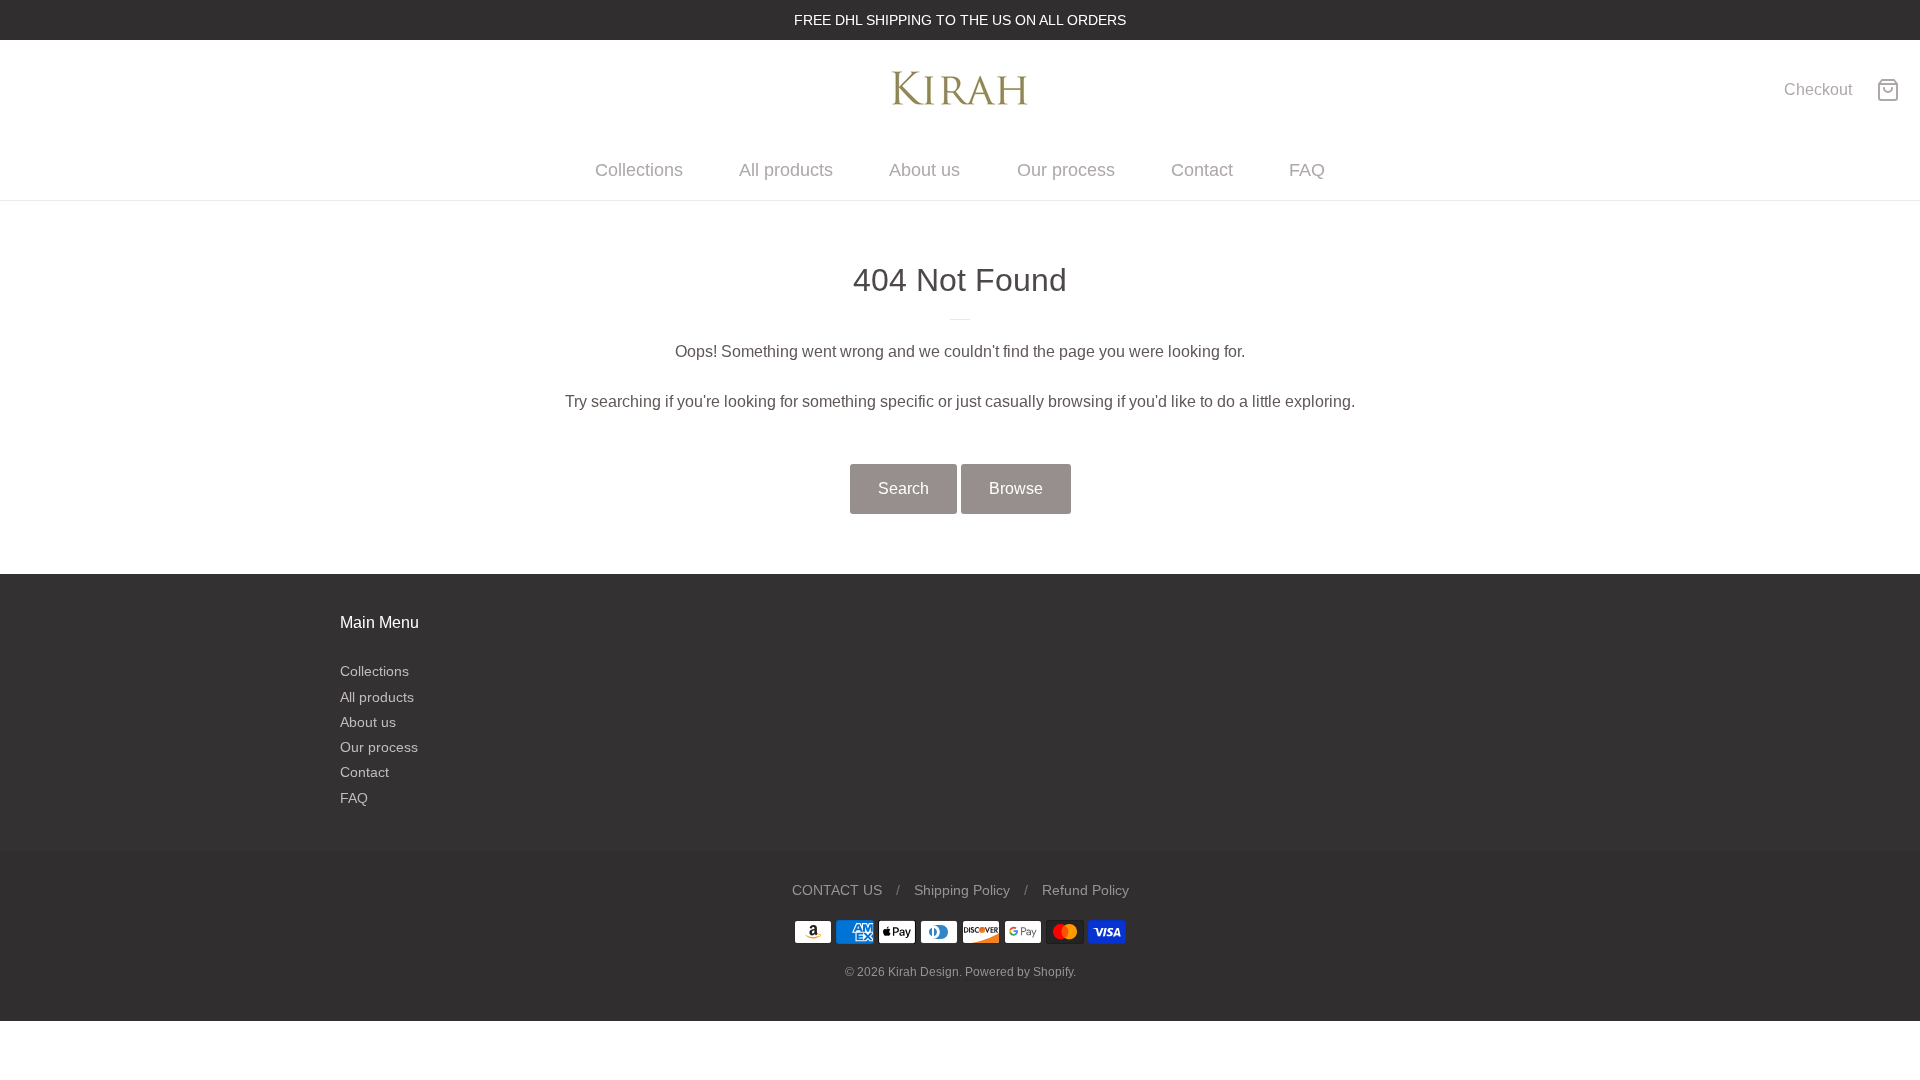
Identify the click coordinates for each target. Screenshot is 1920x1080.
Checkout (1818, 89)
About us (924, 170)
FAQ (1307, 170)
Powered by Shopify (1019, 972)
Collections (639, 170)
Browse (1016, 488)
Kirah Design (923, 972)
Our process (1066, 170)
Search (903, 488)
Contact (1202, 170)
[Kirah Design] (960, 90)
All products (786, 170)
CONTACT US (837, 890)
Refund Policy (1085, 890)
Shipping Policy (962, 890)
